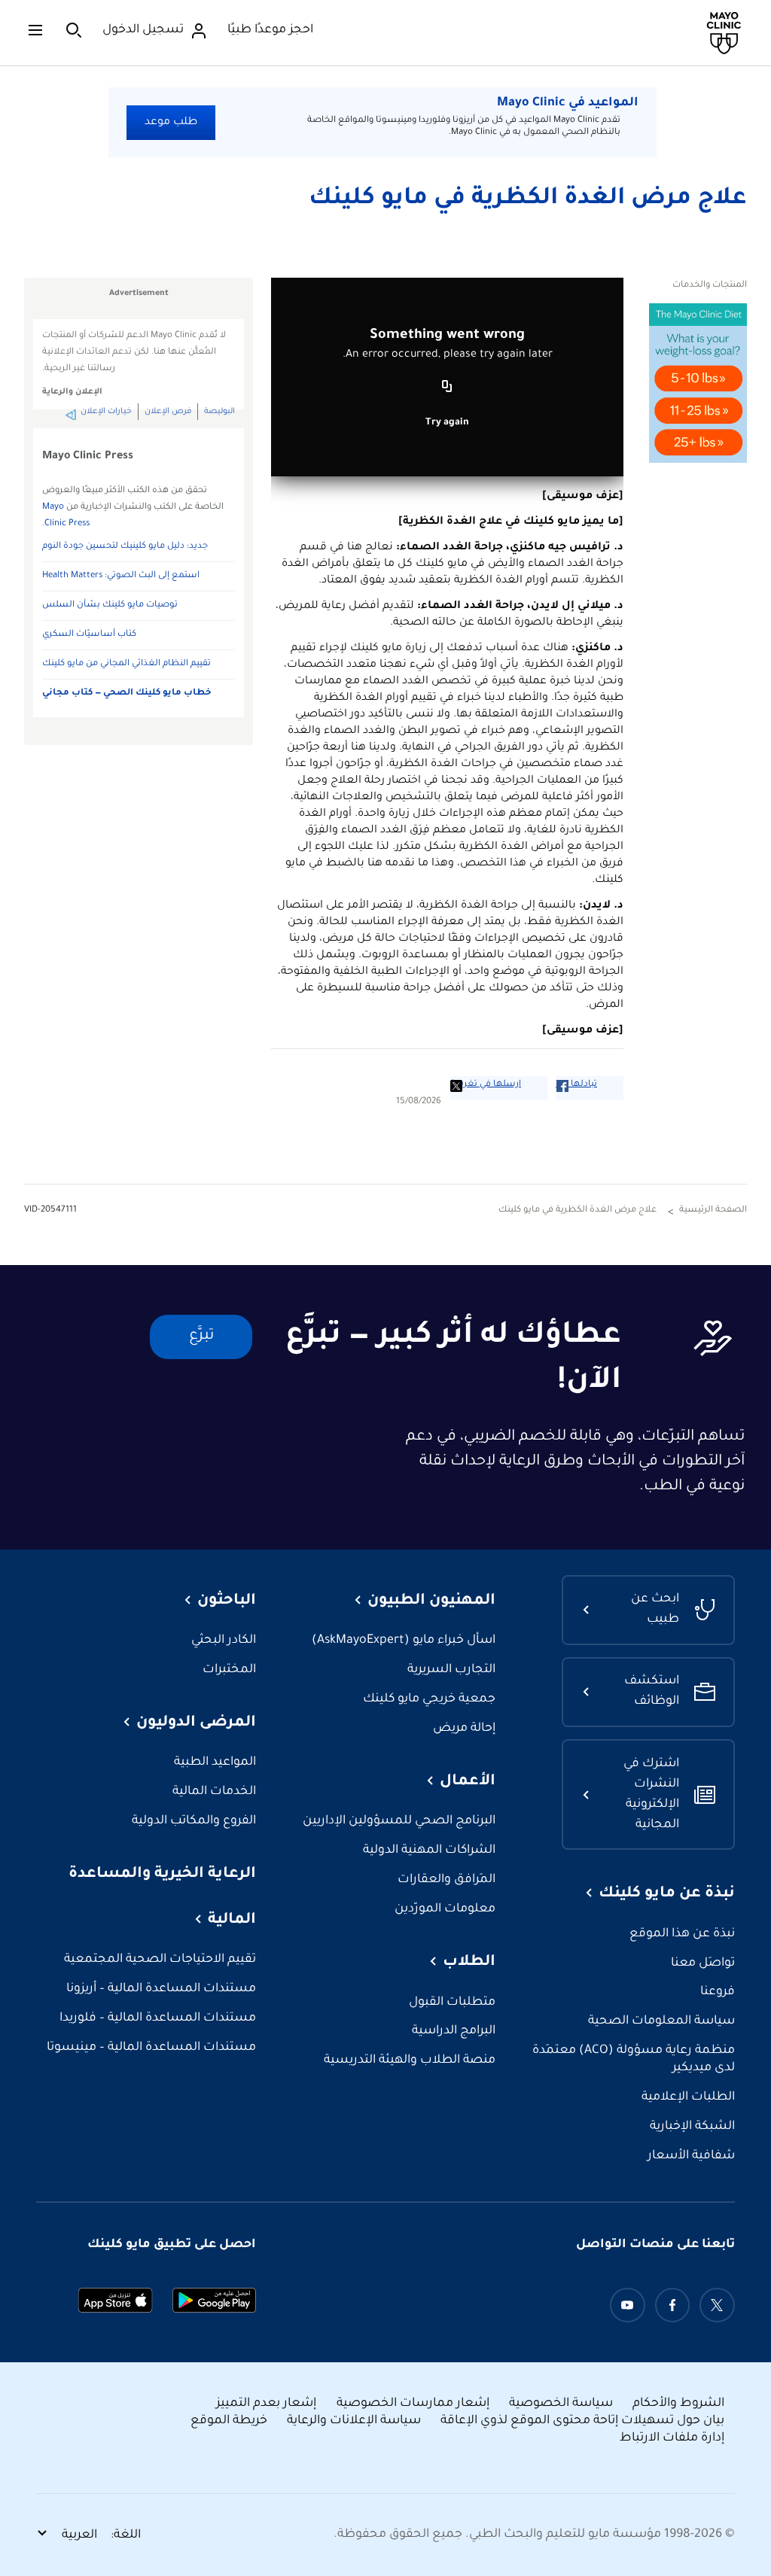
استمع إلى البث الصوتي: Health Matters (121, 576)
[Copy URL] (447, 388)
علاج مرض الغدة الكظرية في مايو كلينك (528, 199)
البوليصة (219, 412)
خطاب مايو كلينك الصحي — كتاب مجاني (127, 693)
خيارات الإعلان (106, 412)
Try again (447, 423)
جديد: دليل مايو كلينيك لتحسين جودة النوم (125, 547)
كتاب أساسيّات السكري (89, 635)
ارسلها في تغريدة (486, 1085)
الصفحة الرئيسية (713, 1210)
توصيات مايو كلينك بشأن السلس (110, 605)
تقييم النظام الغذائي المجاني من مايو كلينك (126, 664)
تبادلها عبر (577, 1085)
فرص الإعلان (168, 412)
